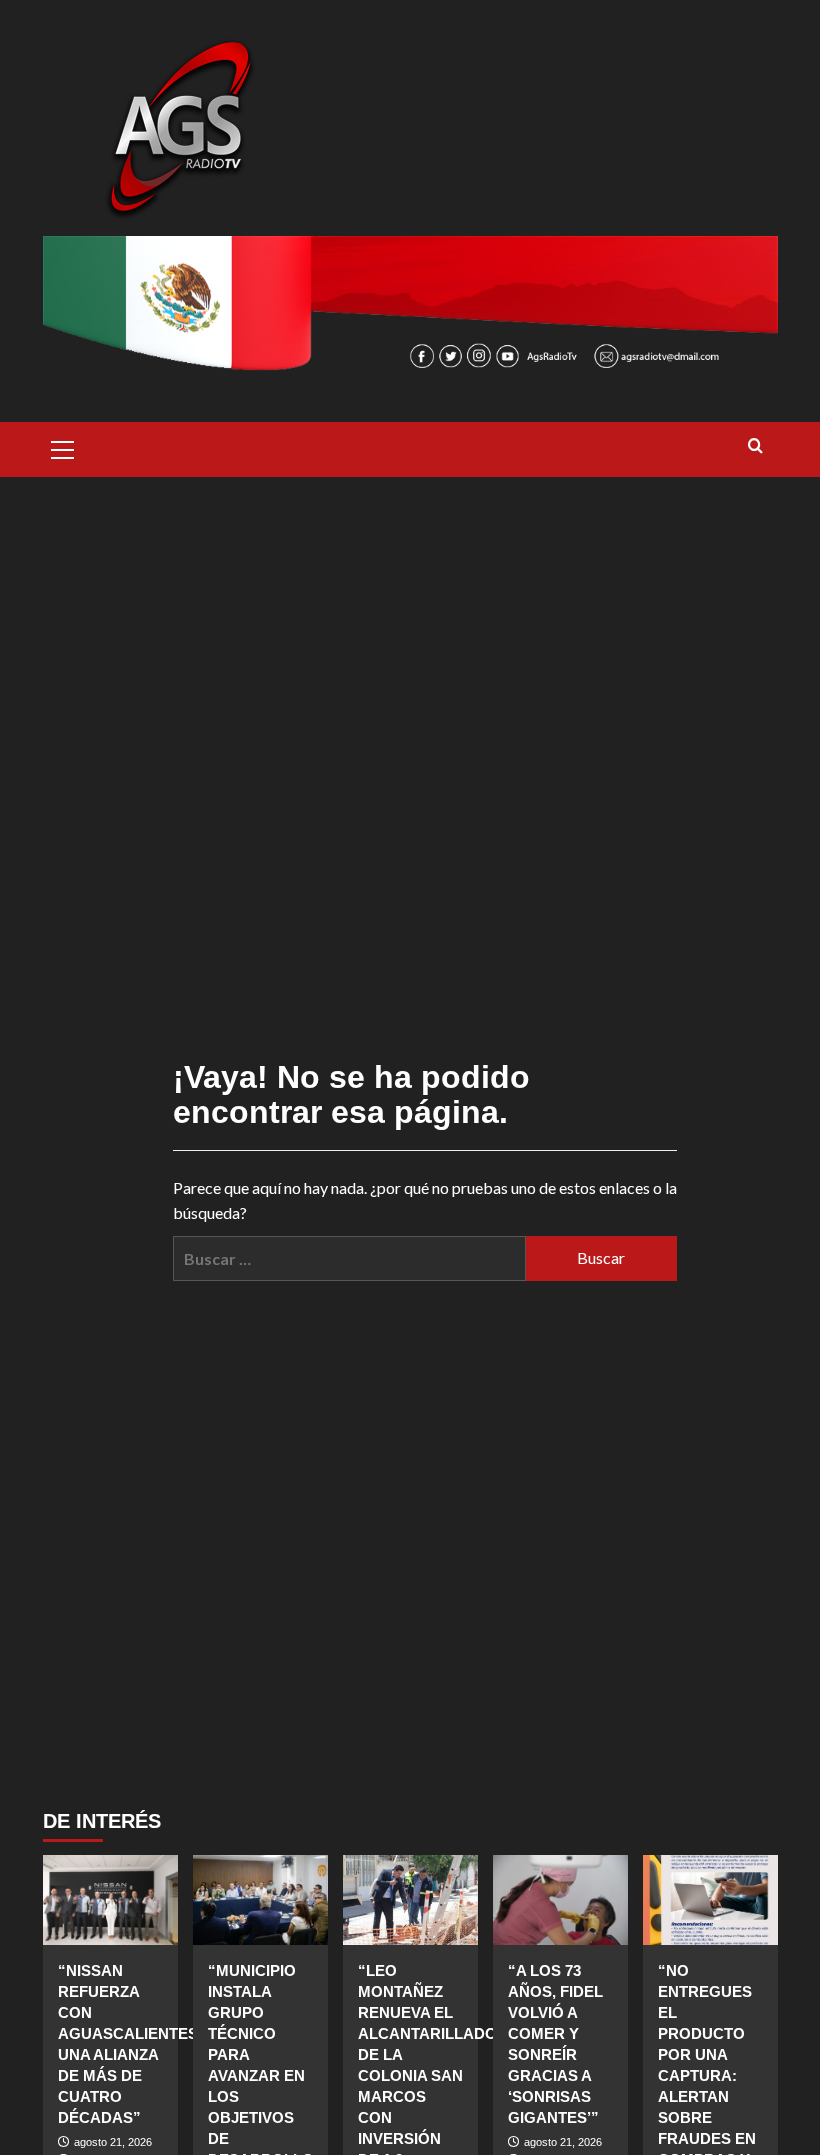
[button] (63, 447)
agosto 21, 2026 (113, 2142)
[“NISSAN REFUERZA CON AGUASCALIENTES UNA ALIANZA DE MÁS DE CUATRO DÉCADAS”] (110, 1900)
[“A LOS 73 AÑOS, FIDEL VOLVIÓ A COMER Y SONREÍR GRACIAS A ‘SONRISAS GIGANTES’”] (560, 1900)
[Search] (755, 446)
